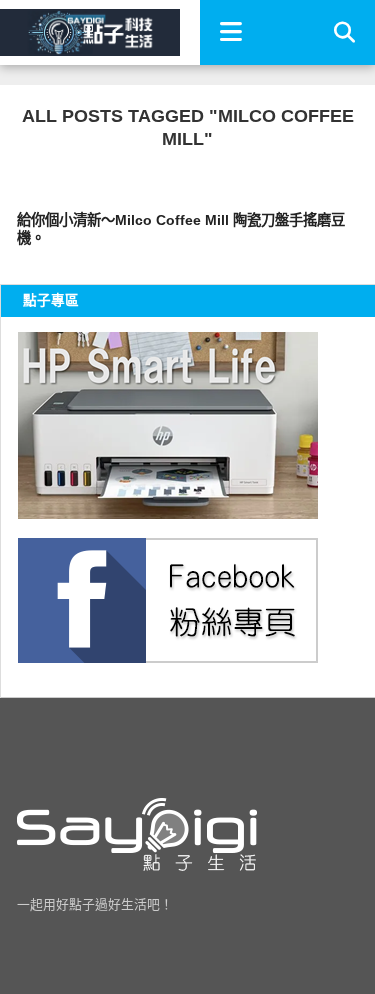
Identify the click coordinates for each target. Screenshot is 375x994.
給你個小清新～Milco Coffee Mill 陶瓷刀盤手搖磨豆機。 (181, 229)
